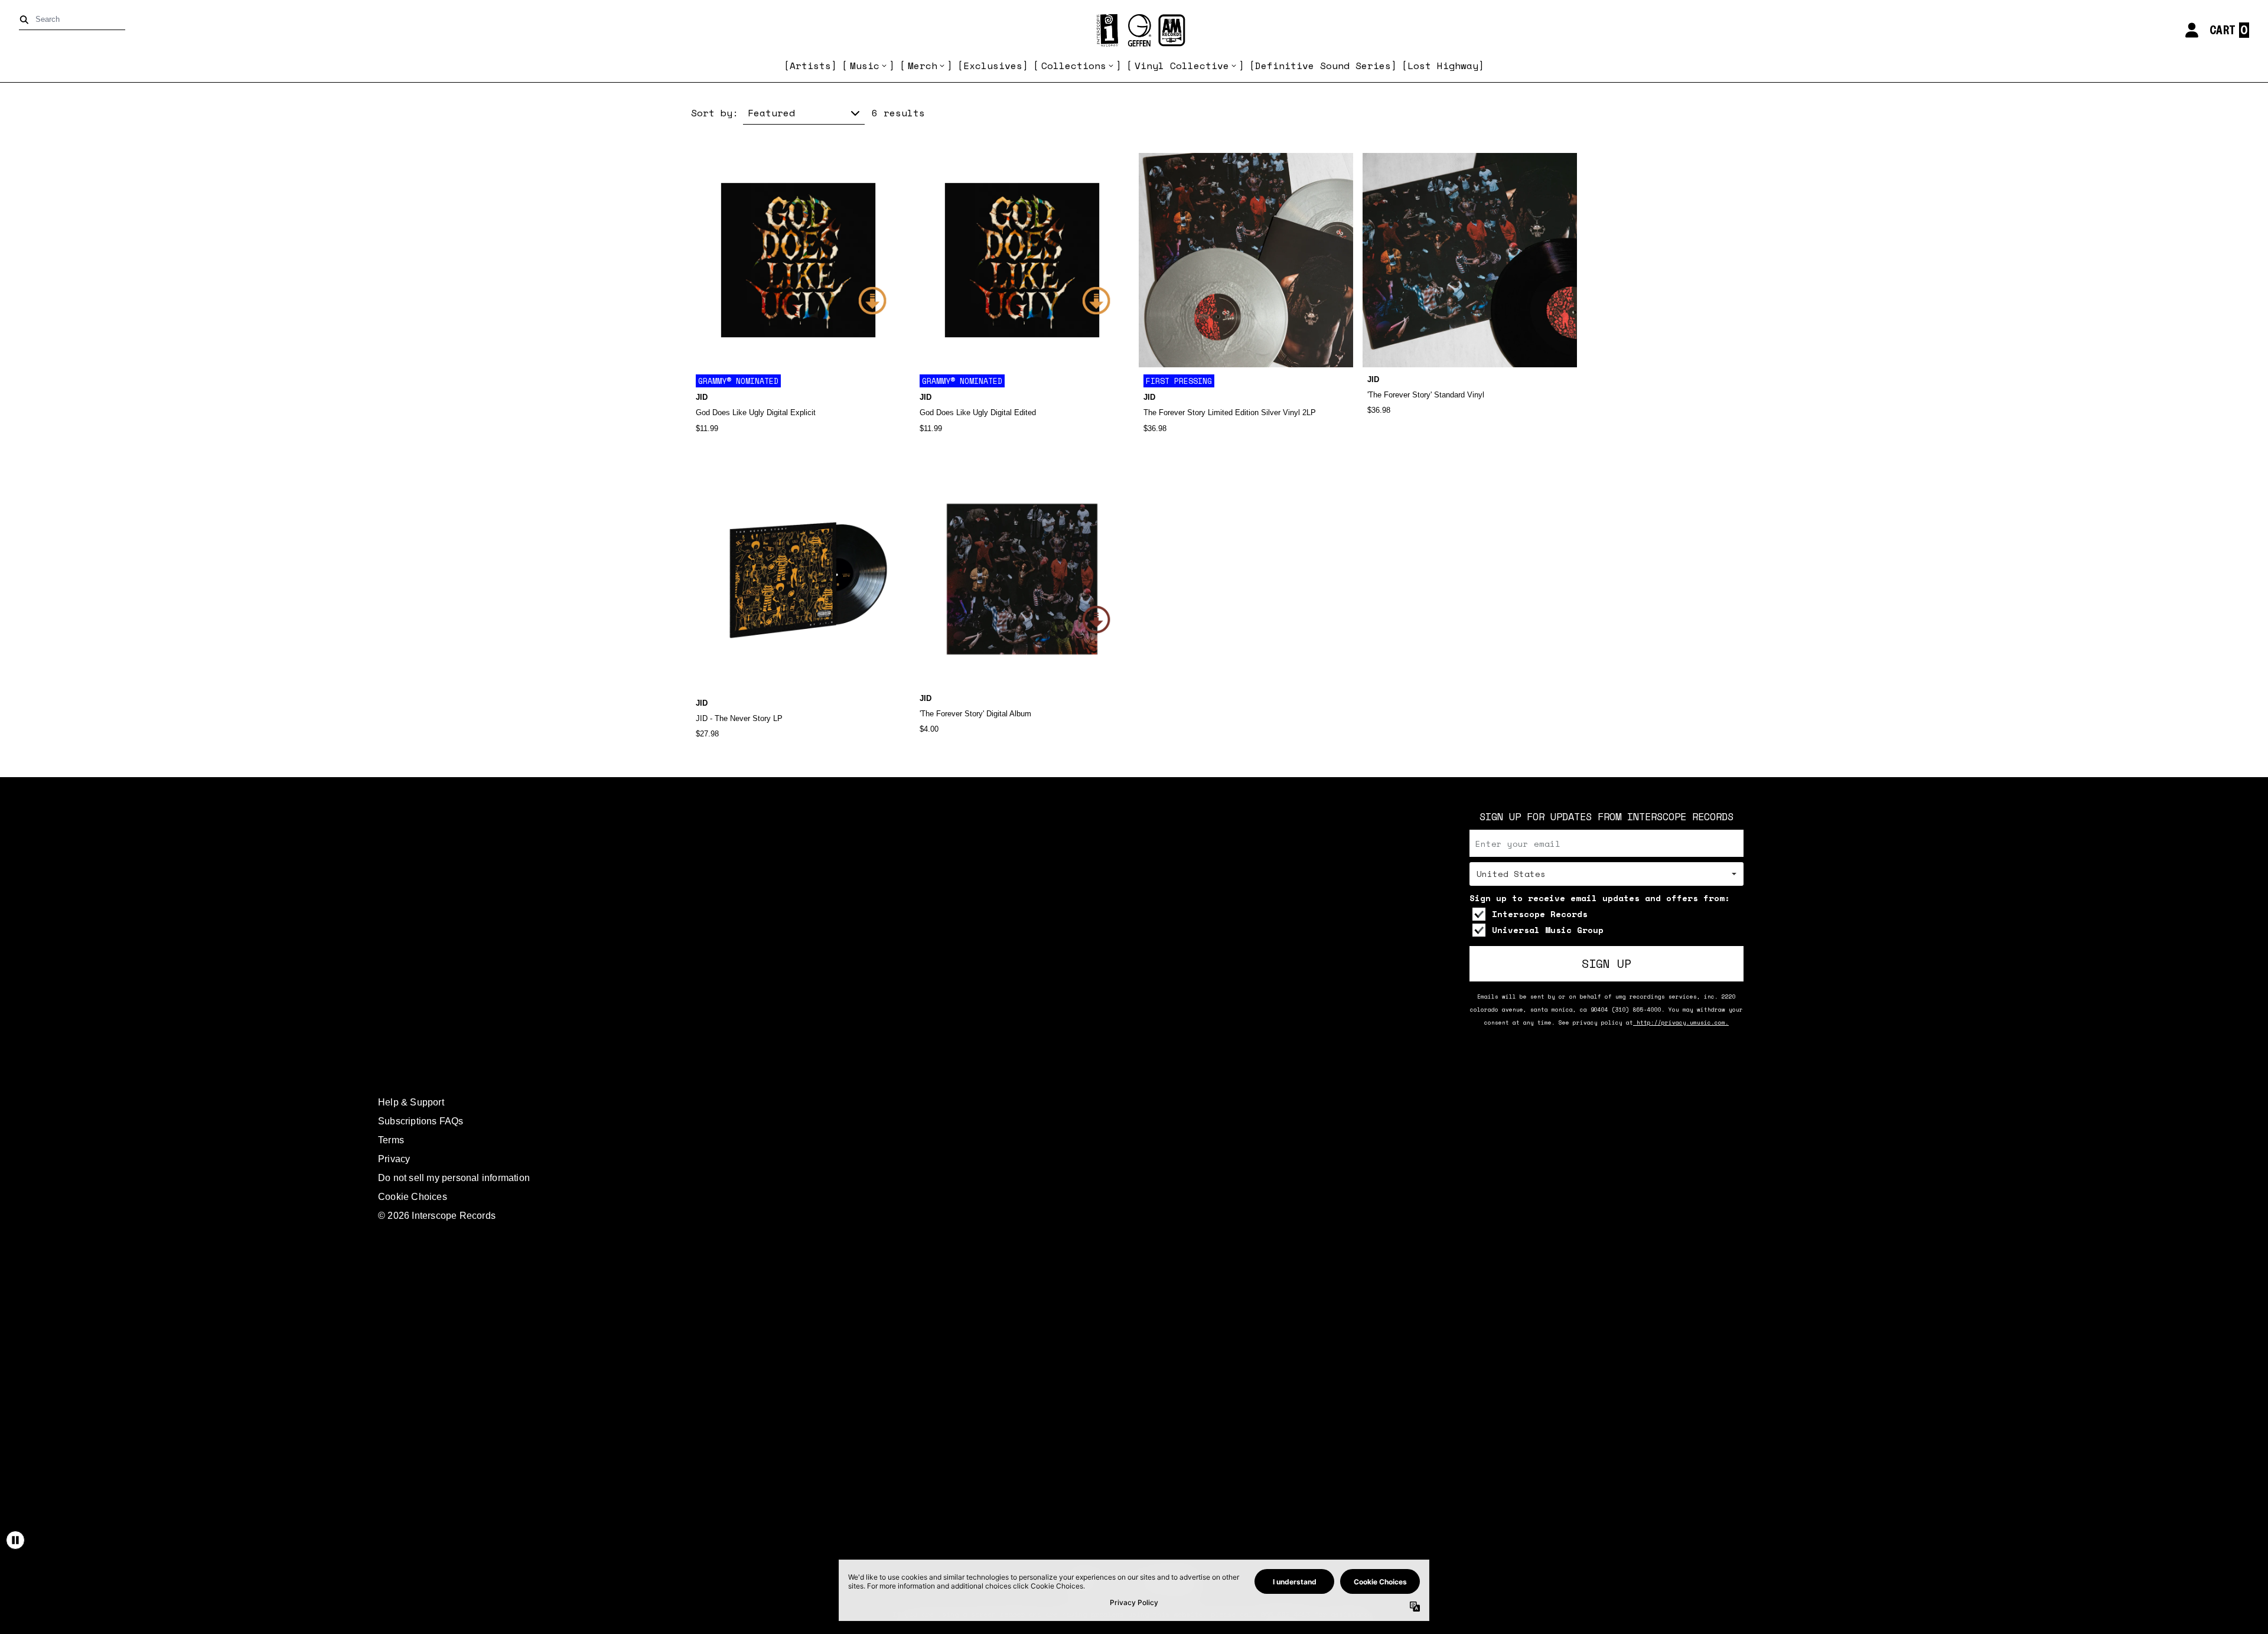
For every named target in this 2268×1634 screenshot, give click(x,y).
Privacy (394, 1159)
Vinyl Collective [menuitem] (1182, 66)
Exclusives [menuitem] (993, 66)
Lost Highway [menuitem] (1443, 66)
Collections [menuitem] (1074, 66)
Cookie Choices (413, 1197)
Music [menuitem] (865, 66)
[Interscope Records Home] (1134, 30)
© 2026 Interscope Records (437, 1216)
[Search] (26, 20)
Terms (391, 1140)
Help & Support (411, 1102)
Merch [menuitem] (923, 66)
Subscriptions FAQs (421, 1121)
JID (702, 397)
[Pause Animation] (15, 1540)
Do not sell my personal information (454, 1178)
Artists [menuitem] (810, 66)
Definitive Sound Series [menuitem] (1323, 66)
